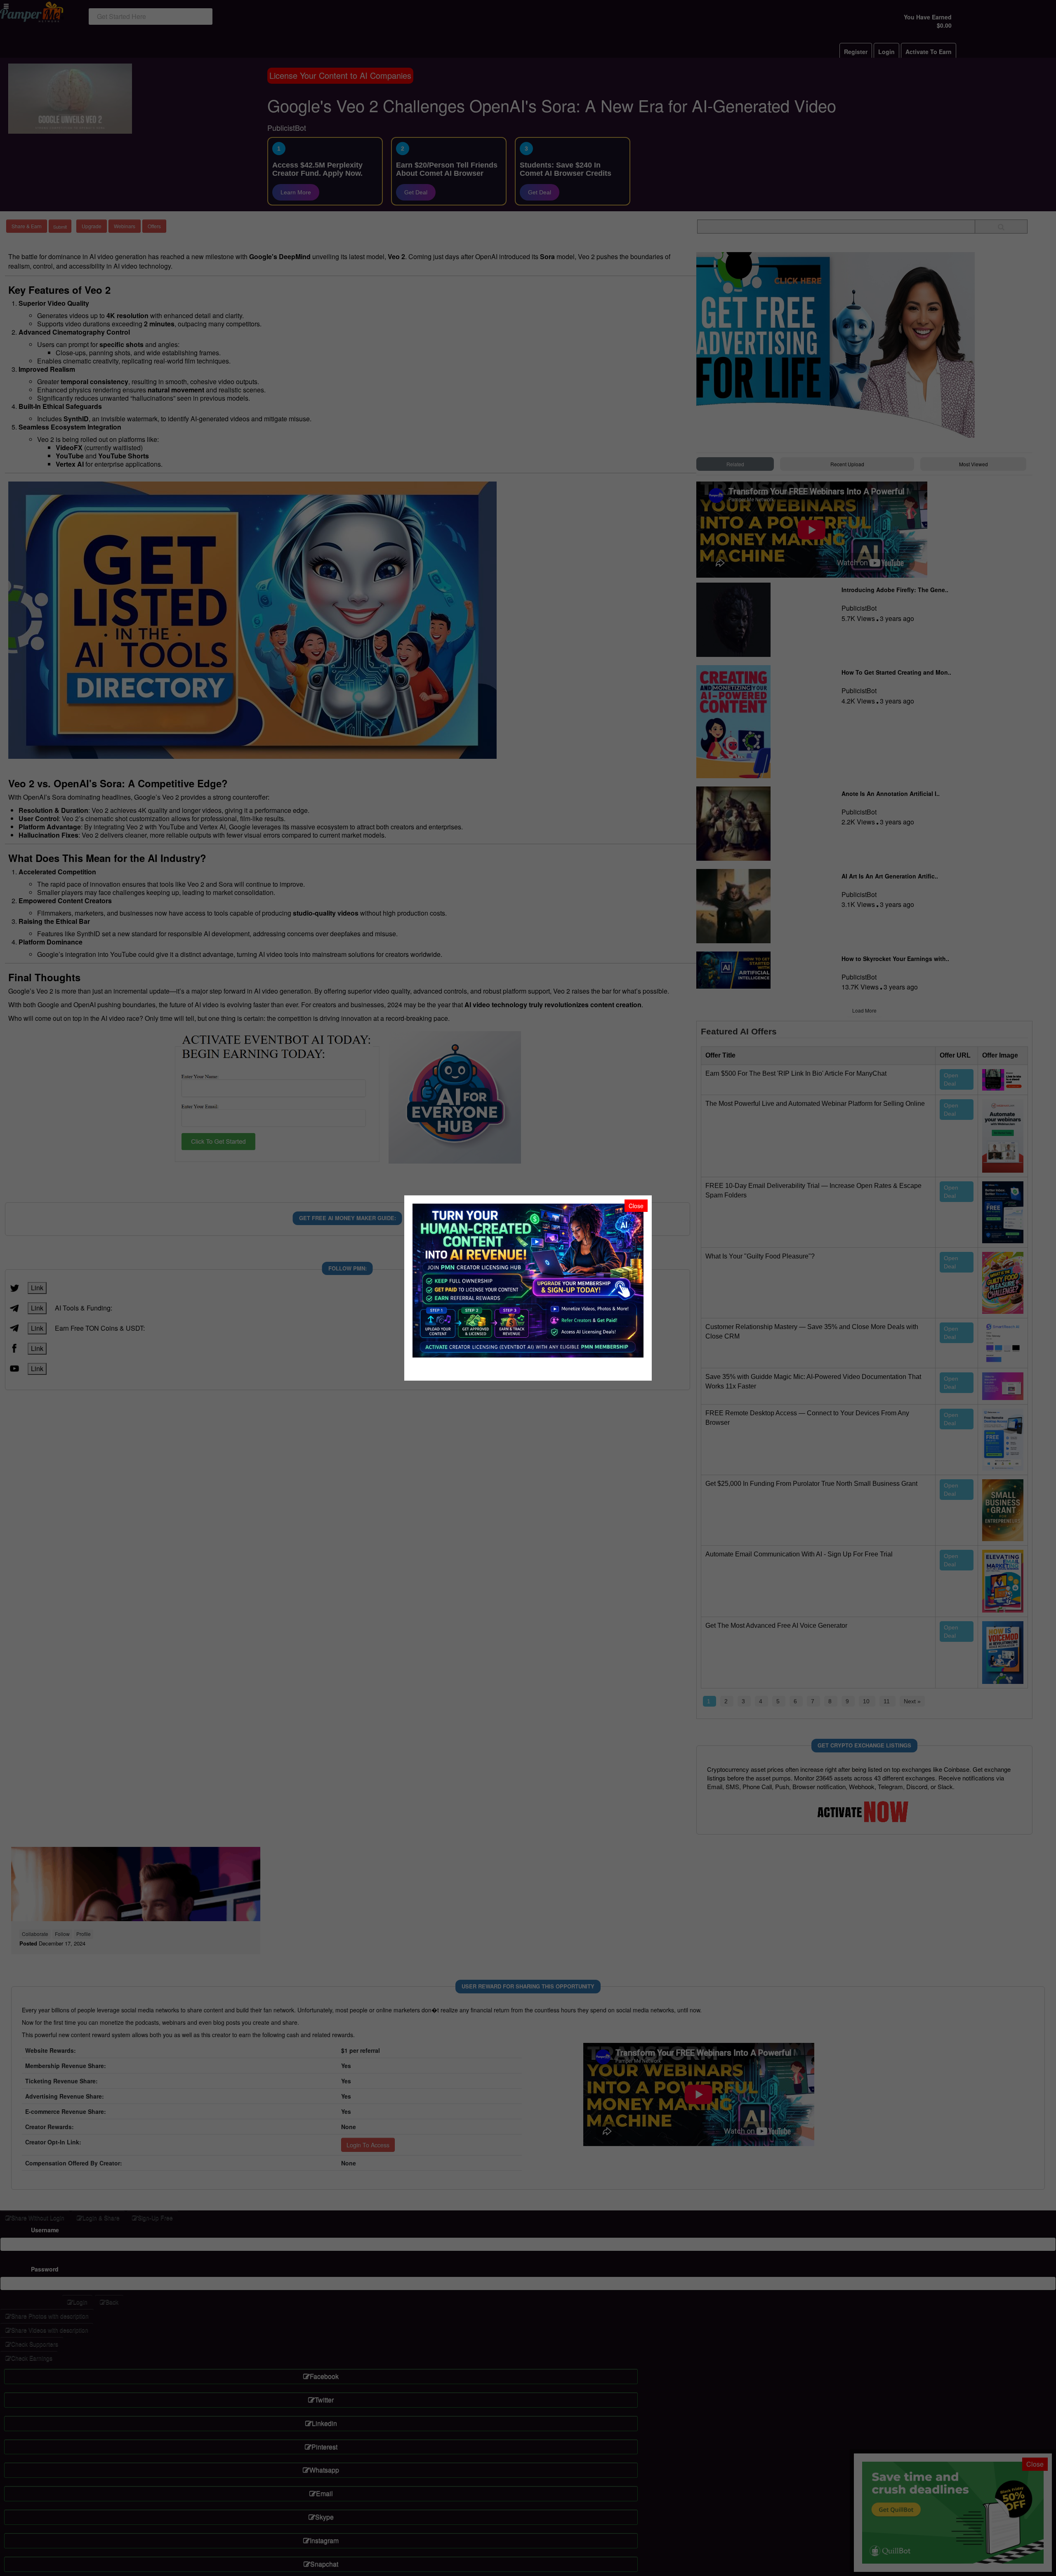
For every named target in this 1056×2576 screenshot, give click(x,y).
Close (636, 1206)
